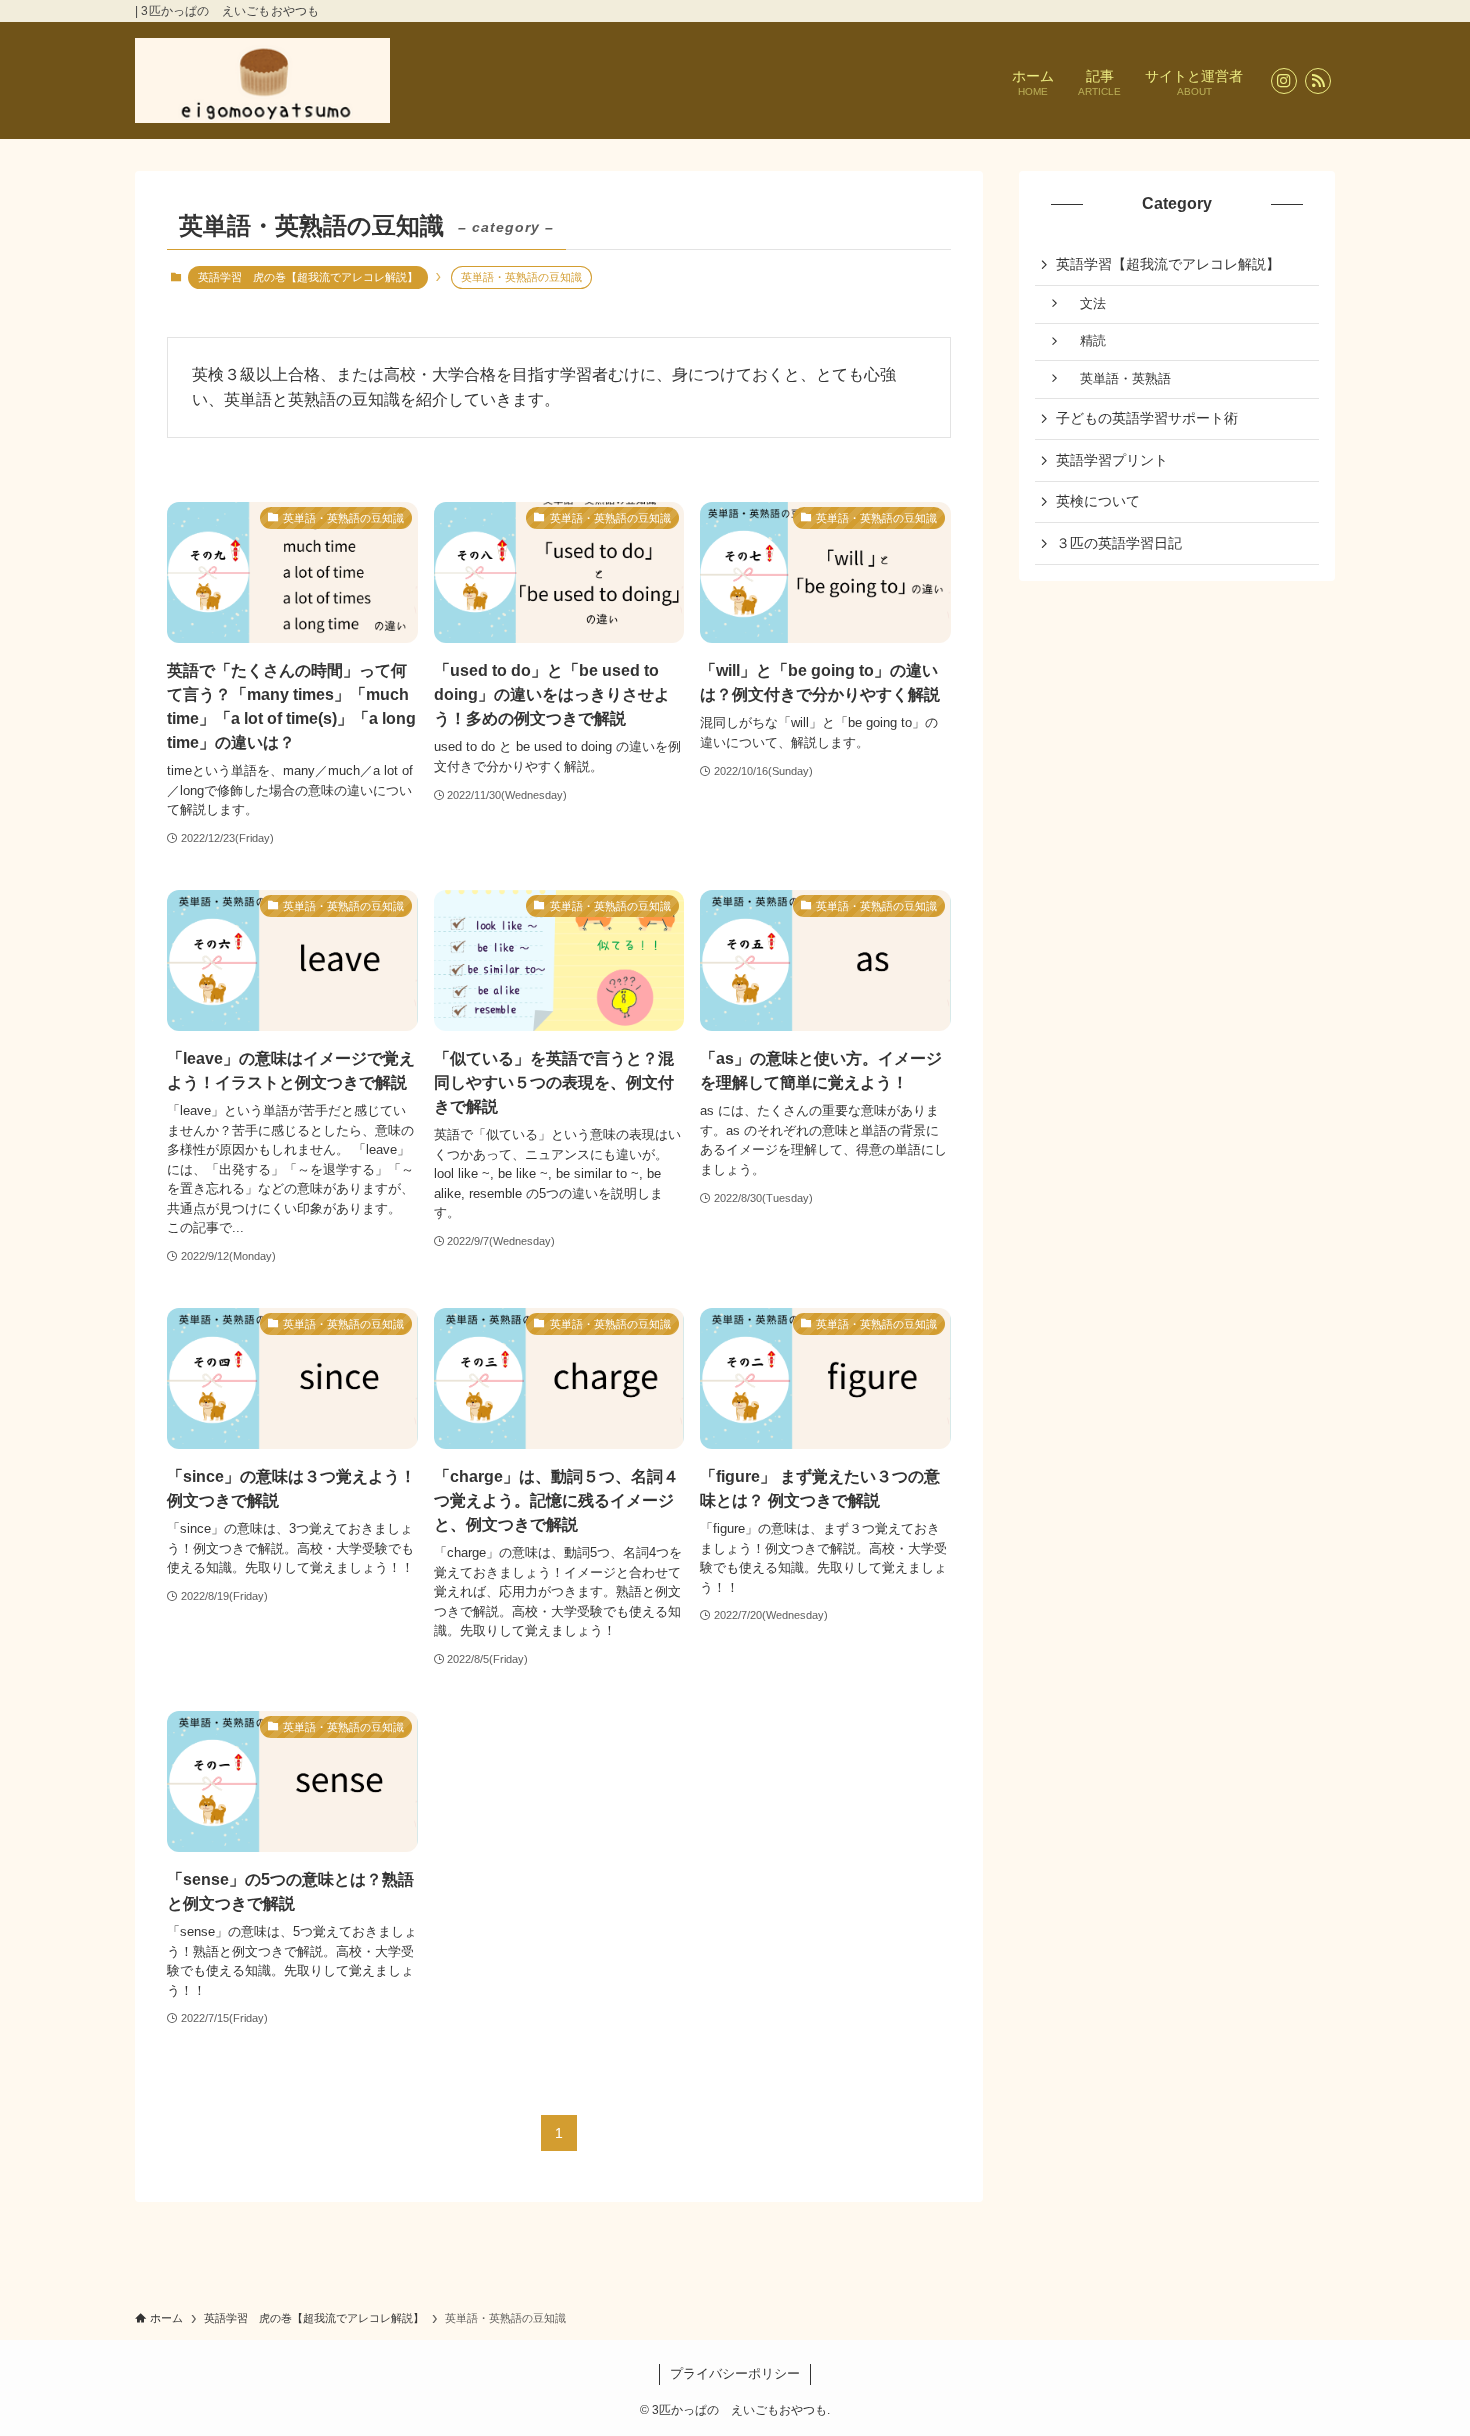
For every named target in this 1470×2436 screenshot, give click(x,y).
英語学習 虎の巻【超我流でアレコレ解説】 (308, 277)
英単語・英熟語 (1119, 379)
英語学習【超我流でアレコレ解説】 (1168, 264)
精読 (1086, 341)
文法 (1086, 304)
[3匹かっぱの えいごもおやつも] (262, 80)
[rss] (1318, 81)
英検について (1098, 501)
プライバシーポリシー (735, 2373)
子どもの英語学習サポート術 (1147, 418)
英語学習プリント (1112, 460)
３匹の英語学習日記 (1119, 543)
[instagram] (1284, 81)
